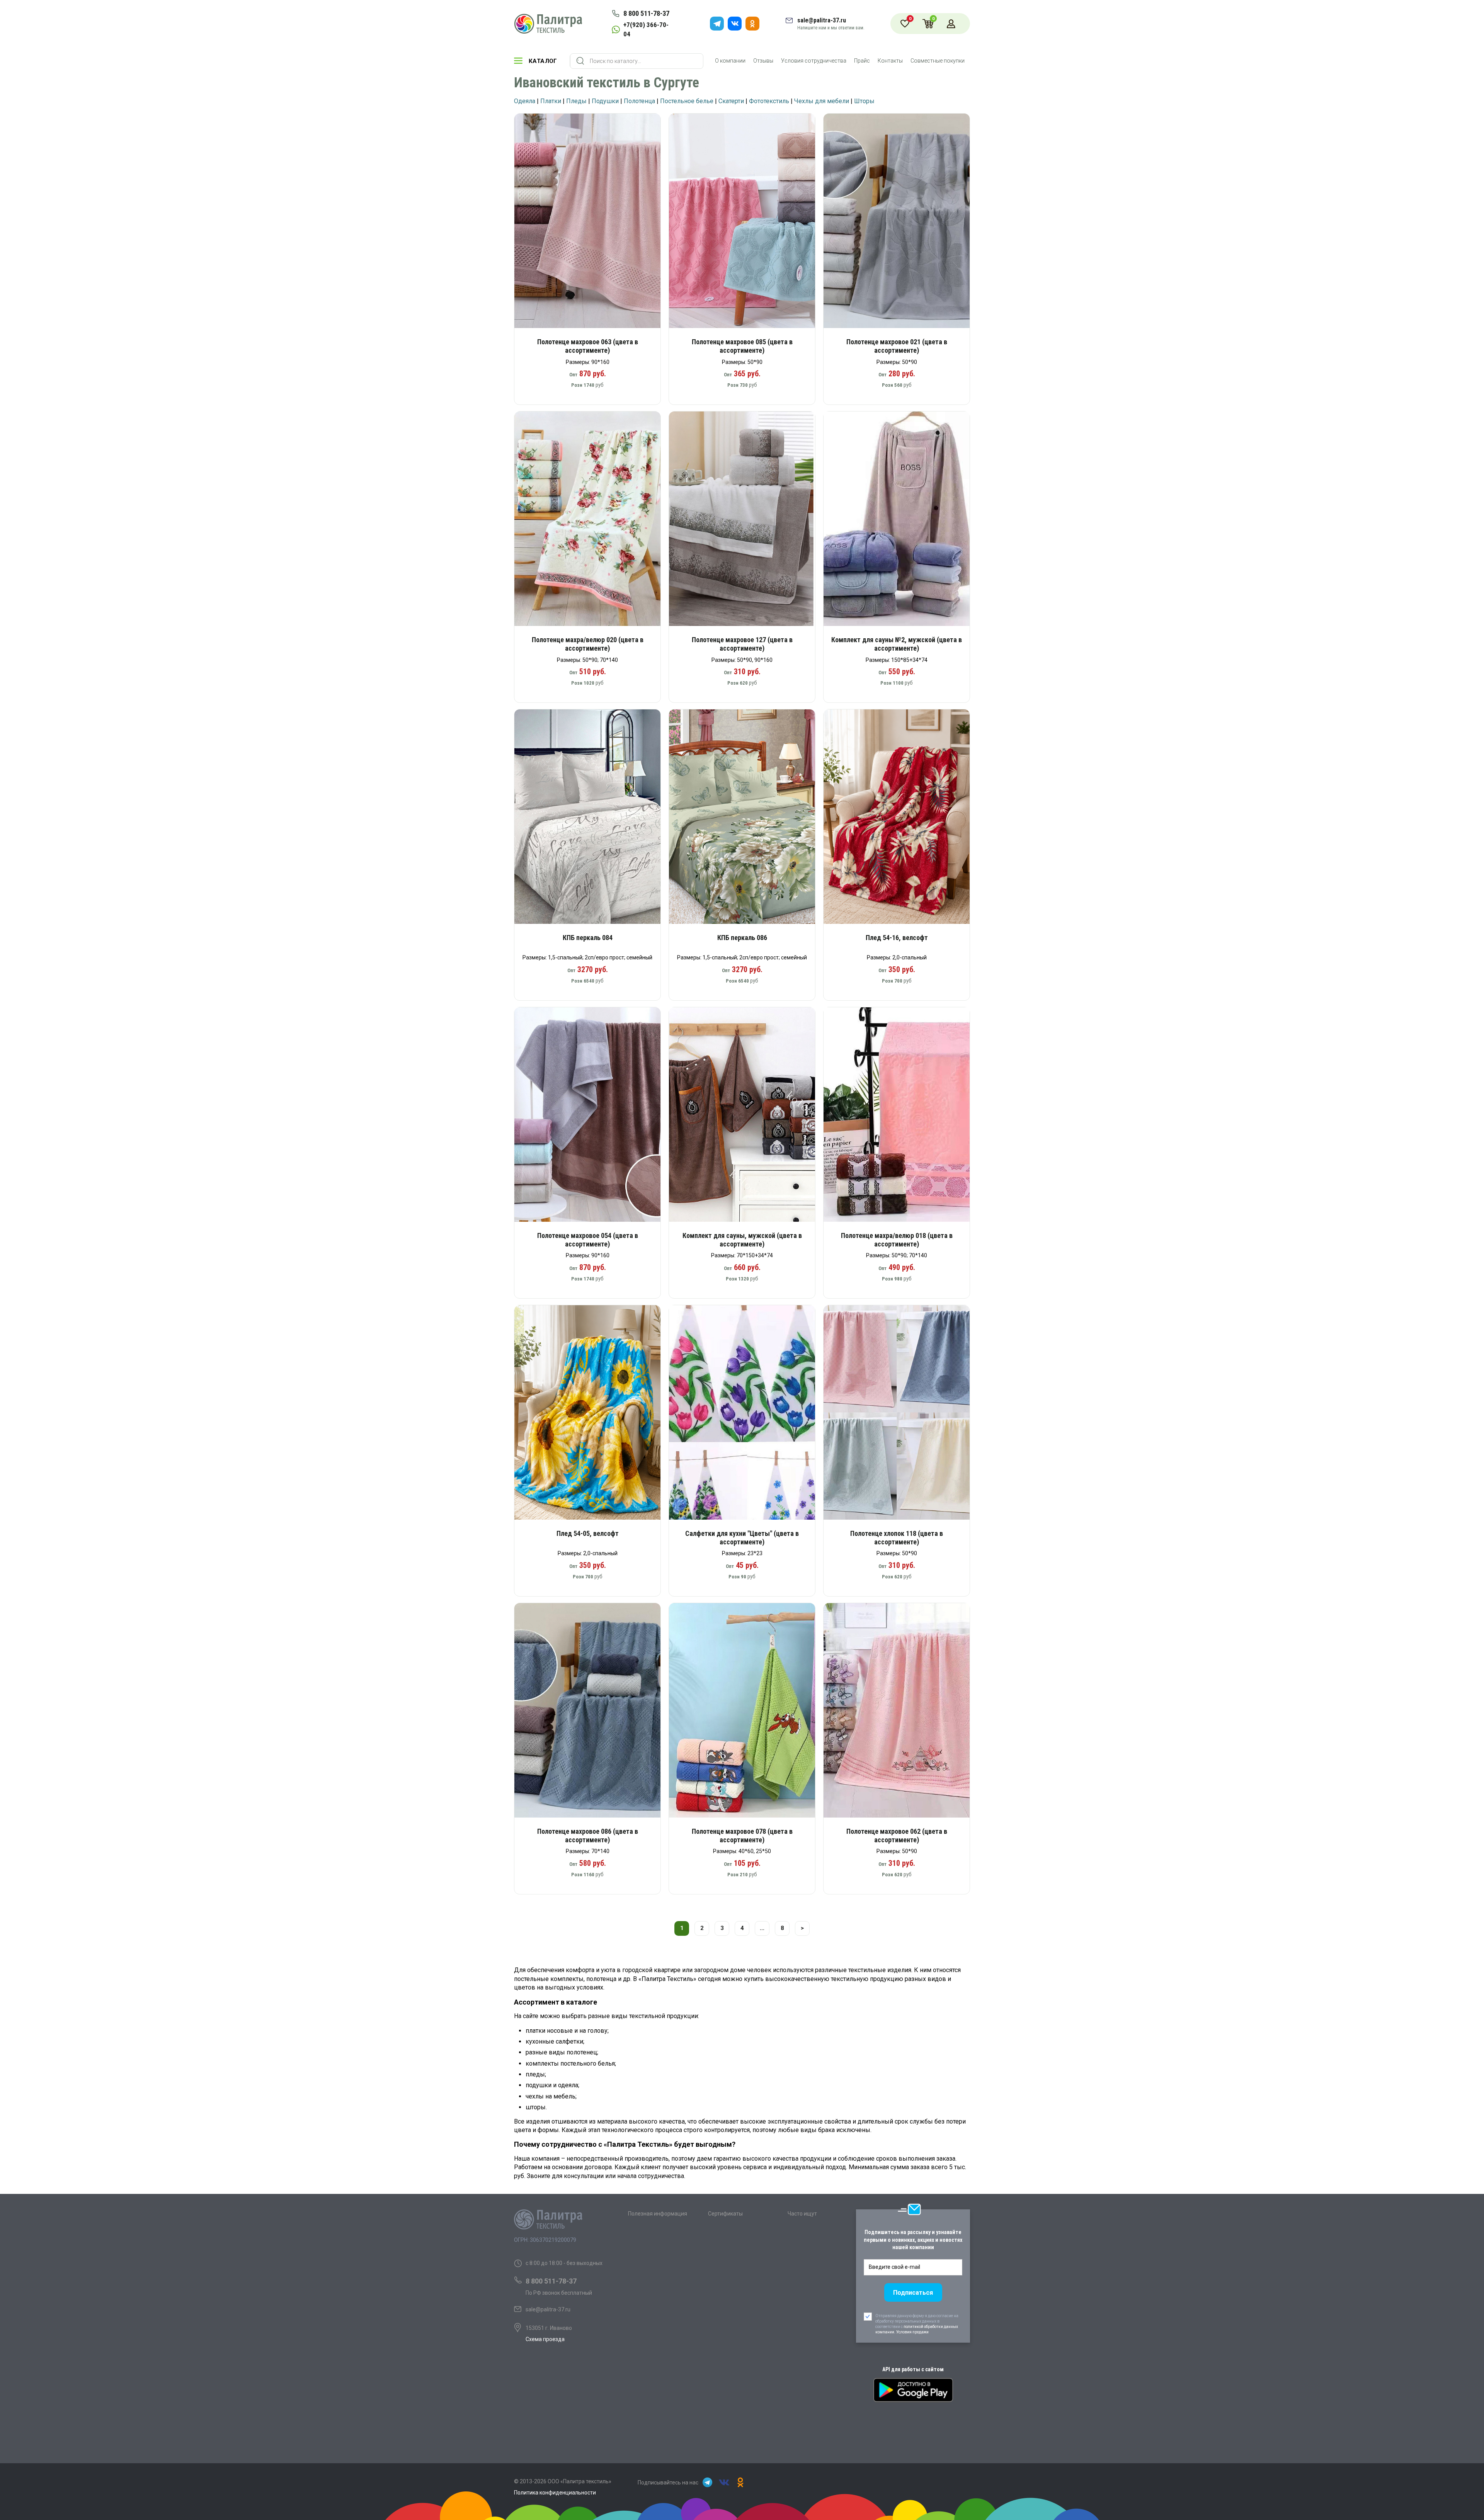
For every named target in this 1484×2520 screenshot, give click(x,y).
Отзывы (763, 61)
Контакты (890, 61)
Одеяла (525, 101)
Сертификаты (725, 2214)
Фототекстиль (769, 101)
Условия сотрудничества (814, 61)
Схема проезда (545, 2339)
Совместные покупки (938, 61)
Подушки (605, 101)
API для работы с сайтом (913, 2369)
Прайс (862, 61)
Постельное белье (687, 101)
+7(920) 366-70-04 (646, 29)
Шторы (864, 101)
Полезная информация (658, 2214)
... (762, 1928)
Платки (551, 101)
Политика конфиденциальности (555, 2493)
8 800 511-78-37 (646, 13)
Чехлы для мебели (822, 101)
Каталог (543, 61)
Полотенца (639, 101)
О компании (730, 61)
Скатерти (731, 101)
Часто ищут (802, 2214)
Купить (593, 224)
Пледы (576, 101)
